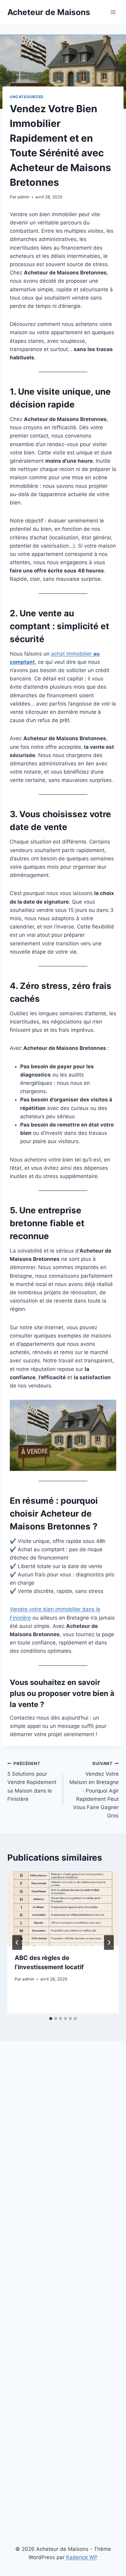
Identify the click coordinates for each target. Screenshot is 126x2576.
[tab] (51, 2019)
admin (23, 197)
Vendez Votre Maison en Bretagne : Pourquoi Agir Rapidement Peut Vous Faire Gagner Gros (94, 1790)
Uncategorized (27, 97)
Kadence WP (82, 2557)
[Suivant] (109, 1943)
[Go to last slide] (17, 1943)
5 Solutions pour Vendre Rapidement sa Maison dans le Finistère (32, 1782)
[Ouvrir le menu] (113, 12)
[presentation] (63, 1909)
